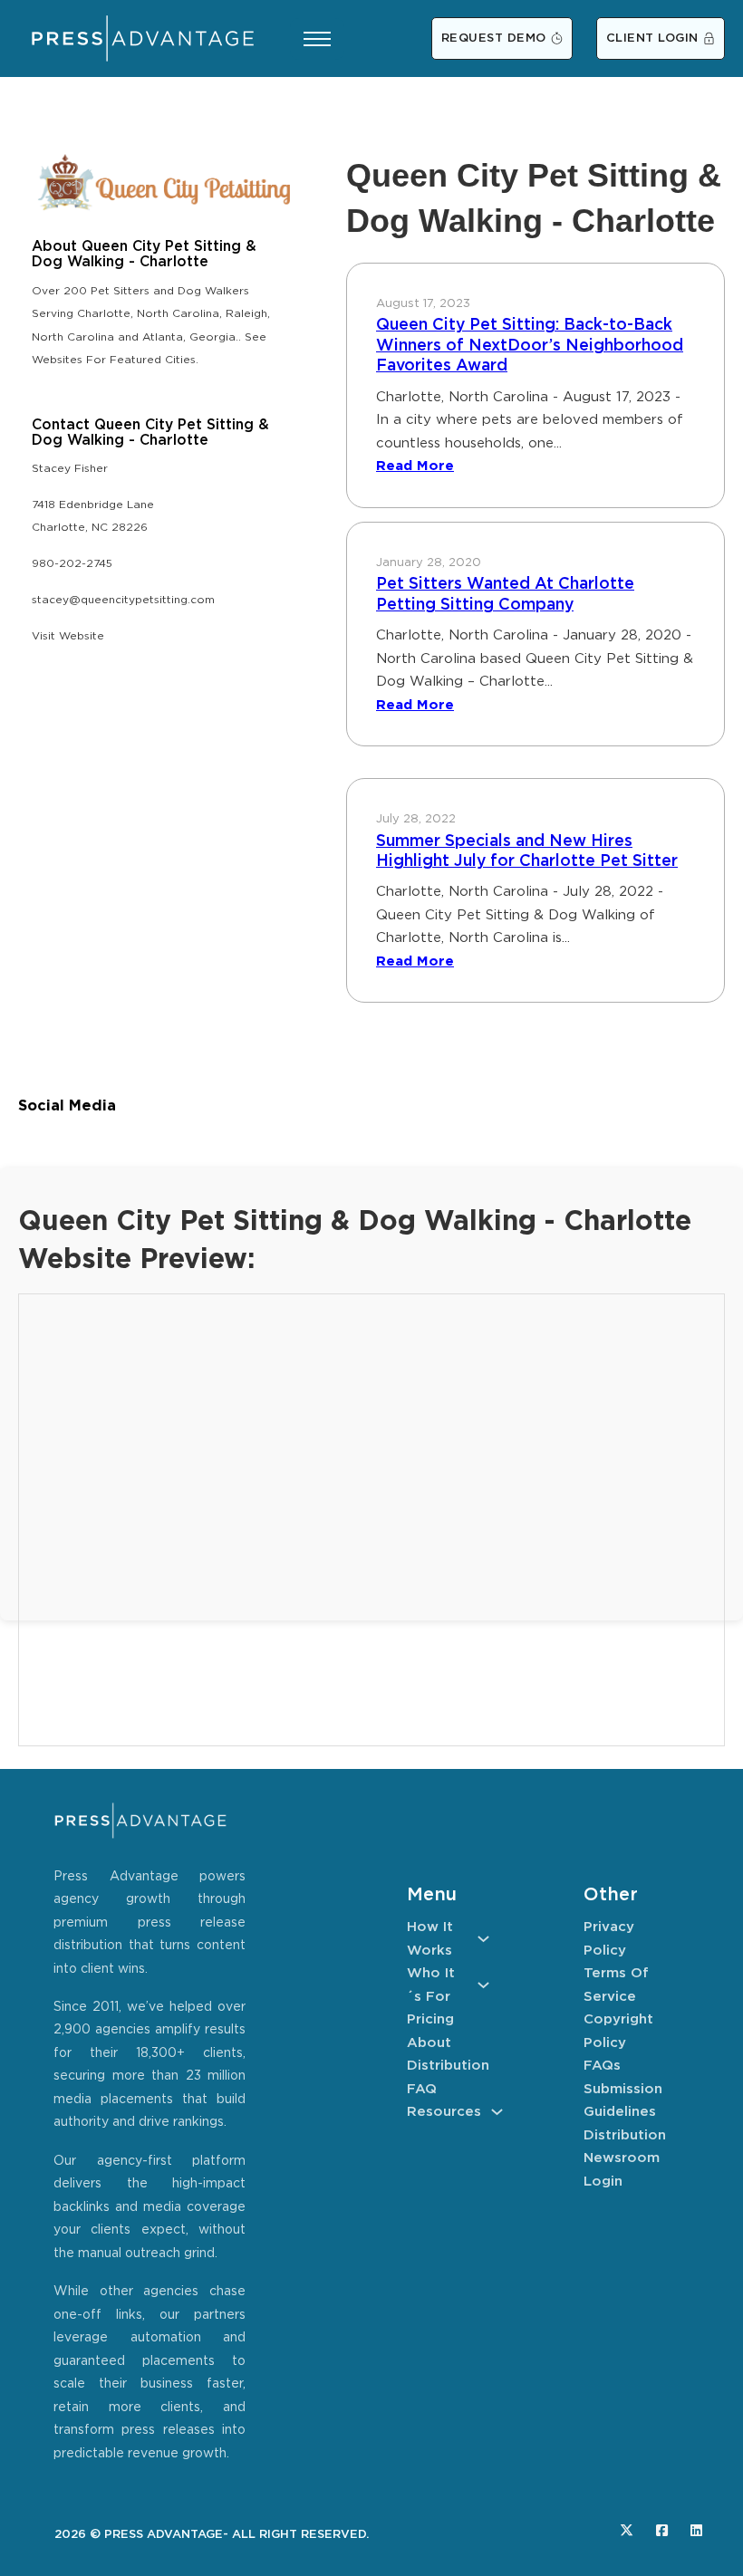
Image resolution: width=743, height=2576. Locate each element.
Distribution (448, 2066)
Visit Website (68, 636)
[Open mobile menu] (317, 39)
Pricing (430, 2019)
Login (603, 2182)
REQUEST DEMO (494, 38)
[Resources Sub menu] (497, 2112)
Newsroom (622, 2158)
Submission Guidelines (623, 2101)
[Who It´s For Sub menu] (483, 1985)
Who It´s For (431, 1985)
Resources (444, 2112)
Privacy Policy (609, 1939)
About (429, 2043)
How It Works (430, 1939)
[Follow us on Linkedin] (696, 2530)
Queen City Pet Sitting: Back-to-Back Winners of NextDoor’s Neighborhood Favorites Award (530, 346)
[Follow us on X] (627, 2530)
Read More (415, 466)
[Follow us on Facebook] (662, 2530)
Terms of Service (616, 1985)
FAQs (602, 2066)
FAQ (422, 2089)
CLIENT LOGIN (652, 38)
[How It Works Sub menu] (483, 1939)
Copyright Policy (618, 2031)
